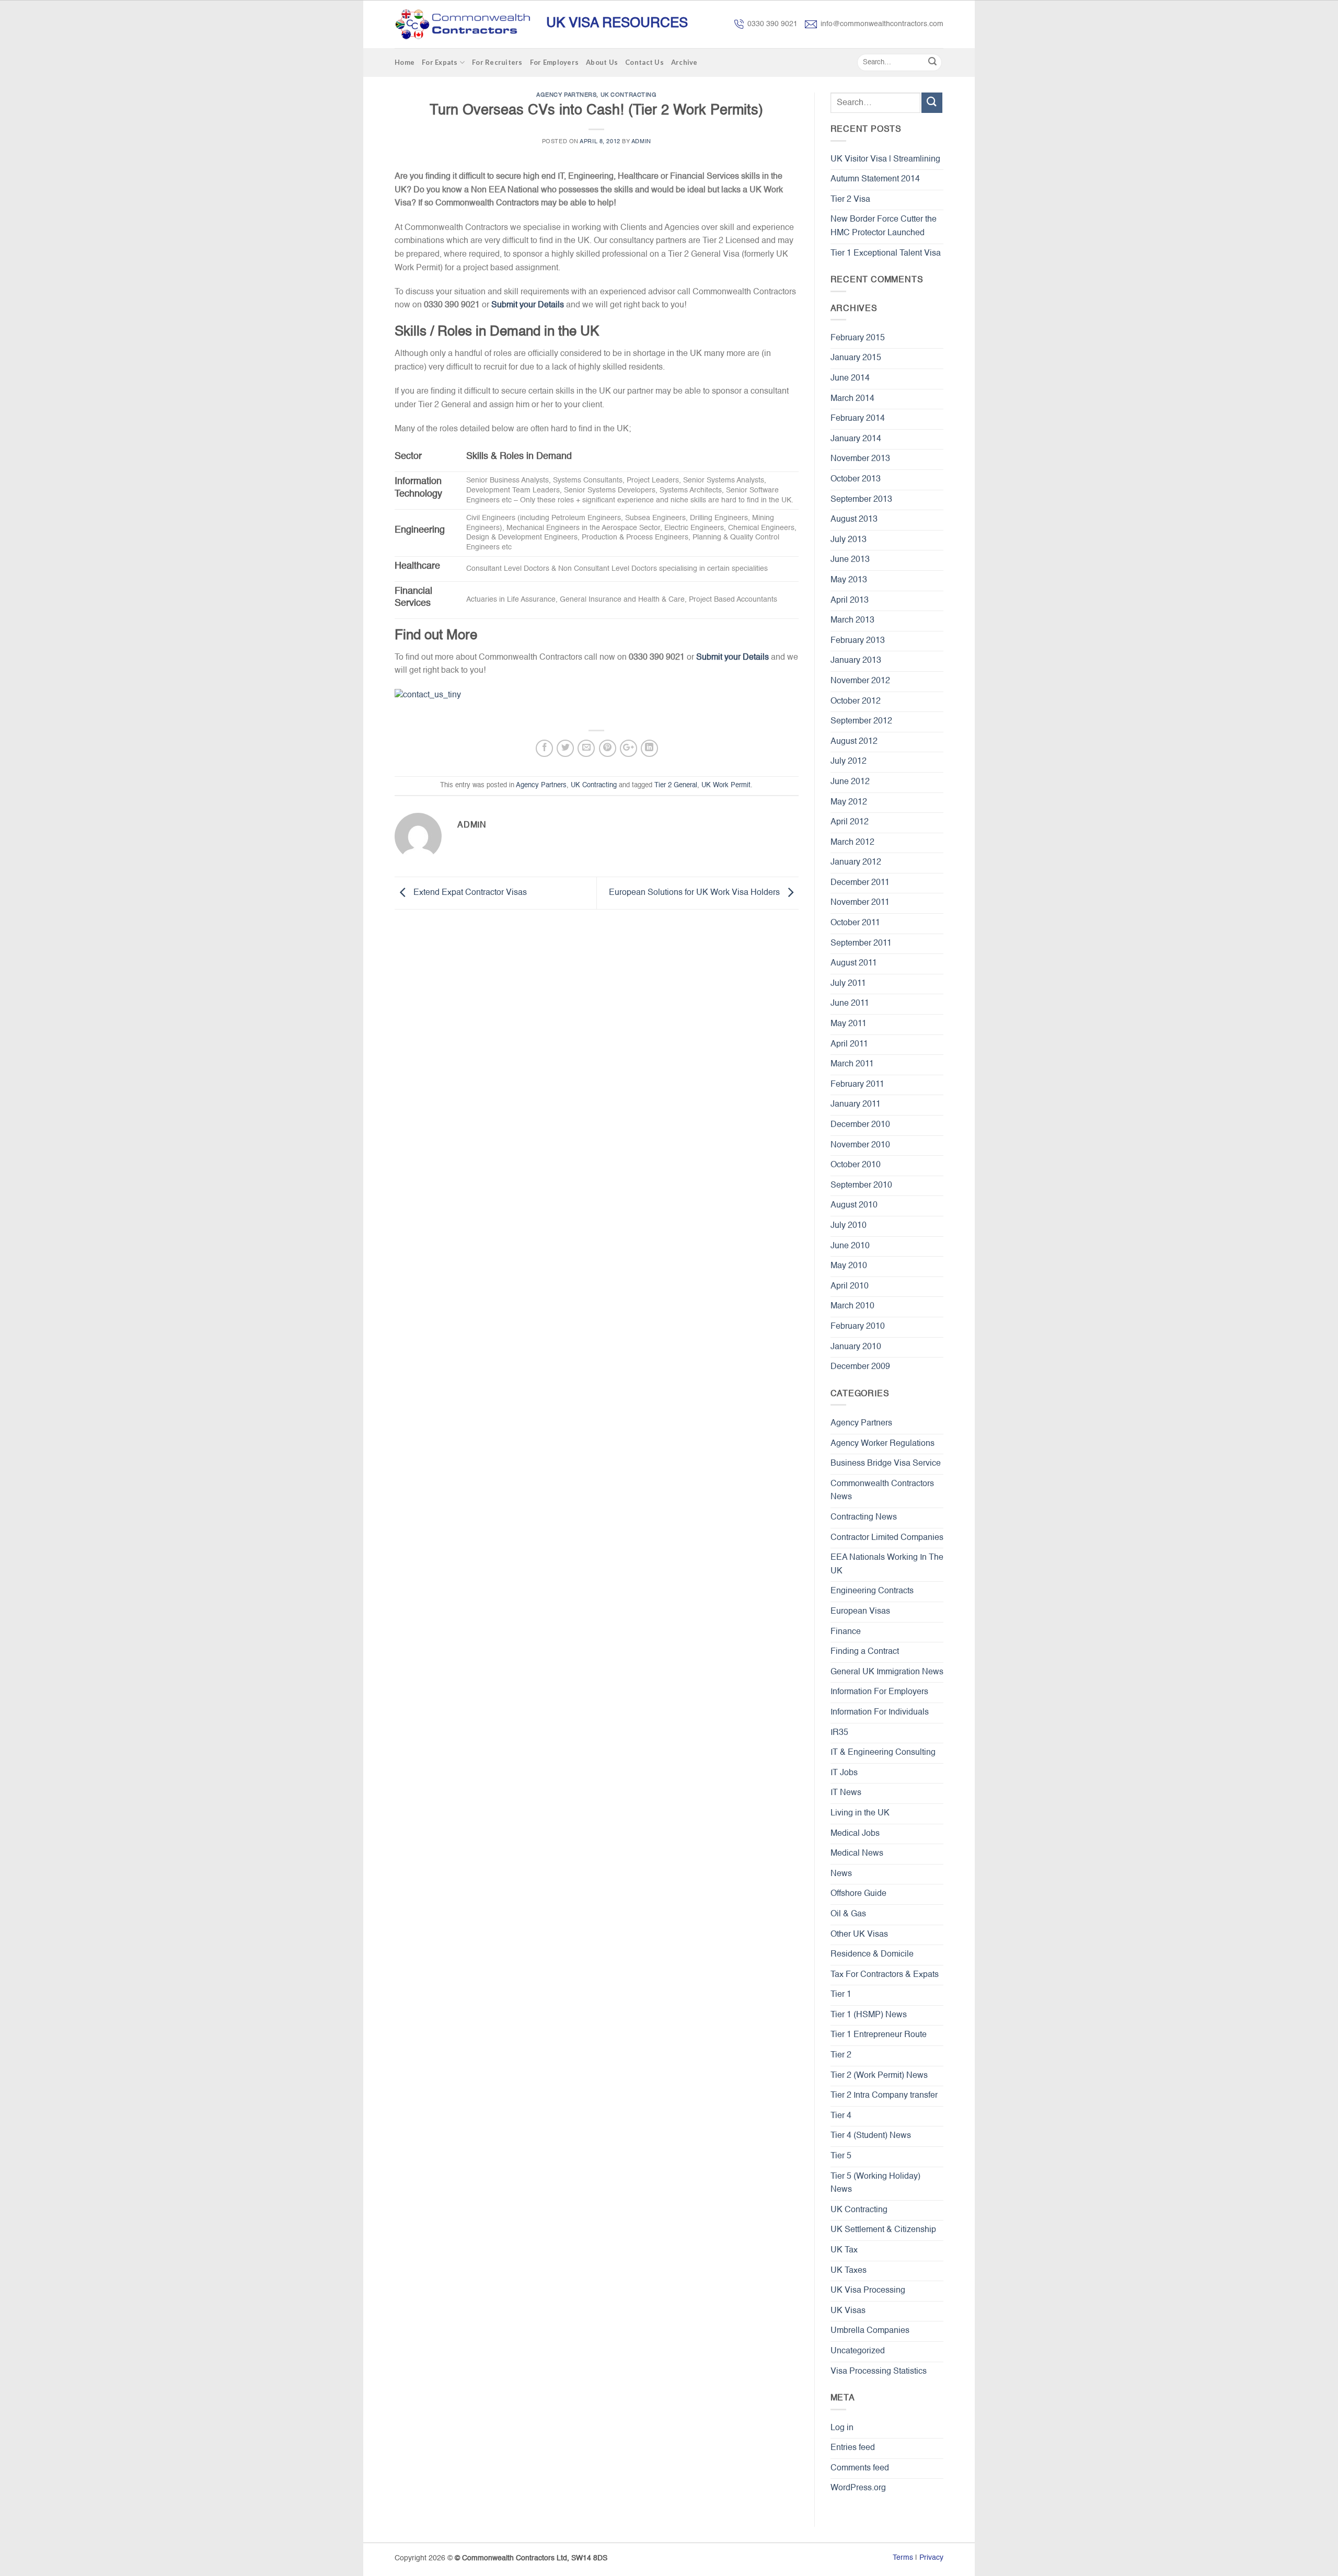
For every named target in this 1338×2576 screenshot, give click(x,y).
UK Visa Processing (868, 2291)
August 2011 (854, 963)
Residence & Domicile (872, 1954)
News (841, 1874)
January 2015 (856, 358)
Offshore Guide (858, 1894)
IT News (846, 1793)
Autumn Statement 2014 (875, 179)
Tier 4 (841, 2116)
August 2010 (854, 1205)
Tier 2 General (676, 785)
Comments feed (860, 2468)
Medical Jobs (855, 1834)
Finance (846, 1632)
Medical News (857, 1854)
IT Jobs (844, 1773)
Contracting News (864, 1517)
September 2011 (861, 944)
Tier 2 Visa (850, 200)
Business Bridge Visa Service (886, 1464)
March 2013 (852, 620)
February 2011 (857, 1085)
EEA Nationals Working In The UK (887, 1565)
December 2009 (860, 1367)
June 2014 (850, 378)
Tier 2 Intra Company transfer (884, 2096)
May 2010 (849, 1266)
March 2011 (852, 1064)
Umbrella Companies (870, 2331)
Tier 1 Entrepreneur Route (879, 2035)
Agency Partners (566, 95)
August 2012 (854, 742)
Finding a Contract (865, 1652)
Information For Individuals (880, 1712)
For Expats (440, 62)
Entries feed (853, 2448)
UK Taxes (849, 2271)
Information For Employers (879, 1692)
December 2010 (860, 1125)
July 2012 (849, 762)
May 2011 (849, 1024)
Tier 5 (841, 2156)
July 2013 (849, 540)
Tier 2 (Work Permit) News (879, 2076)
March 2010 (852, 1306)
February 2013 (858, 641)
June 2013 (850, 560)
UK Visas (848, 2311)
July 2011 (848, 984)
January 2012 (856, 862)
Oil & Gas (848, 1914)
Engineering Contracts (872, 1591)
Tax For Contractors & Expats (885, 1975)
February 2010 (858, 1327)
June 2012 (850, 782)
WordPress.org (858, 2488)
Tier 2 (841, 2055)
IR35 (839, 1733)
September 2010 (861, 1186)
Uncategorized (858, 2351)
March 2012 (852, 843)
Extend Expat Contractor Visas (469, 893)
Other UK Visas (859, 1935)
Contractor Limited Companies (887, 1538)
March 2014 (852, 399)
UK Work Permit (726, 785)
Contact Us (644, 62)
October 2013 (856, 479)
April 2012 (850, 822)
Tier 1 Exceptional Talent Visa (886, 254)
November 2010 (860, 1145)
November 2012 (860, 681)
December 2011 (860, 883)
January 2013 (856, 661)
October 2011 (855, 923)
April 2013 (850, 601)
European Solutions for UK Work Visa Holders (695, 893)
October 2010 (856, 1165)
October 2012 (856, 701)
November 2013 (860, 459)
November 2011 (860, 903)
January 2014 (856, 439)
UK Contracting (629, 95)
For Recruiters (497, 62)
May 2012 (849, 802)
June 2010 (850, 1246)
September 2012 (861, 721)
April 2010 (850, 1286)
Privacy (931, 2558)
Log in (842, 2428)
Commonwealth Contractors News (882, 1491)
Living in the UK (860, 1813)
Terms (903, 2558)
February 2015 (858, 338)
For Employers (554, 62)
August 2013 (854, 520)
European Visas (860, 1612)
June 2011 (850, 1004)
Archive (684, 62)
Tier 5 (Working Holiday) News (875, 2183)
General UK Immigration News (887, 1672)
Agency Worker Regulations (883, 1444)
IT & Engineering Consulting (883, 1753)
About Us (602, 62)
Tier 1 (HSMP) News (869, 2015)
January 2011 (856, 1105)
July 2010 (849, 1226)
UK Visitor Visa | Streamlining (885, 159)
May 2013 (849, 580)
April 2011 (849, 1044)
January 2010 (856, 1347)
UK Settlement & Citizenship (883, 2230)
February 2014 (858, 419)
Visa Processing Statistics (879, 2372)
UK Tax (844, 2250)
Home (405, 62)
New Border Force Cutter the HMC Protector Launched (884, 226)
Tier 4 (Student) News (871, 2136)
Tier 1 (841, 1995)
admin (641, 142)
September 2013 (861, 500)
